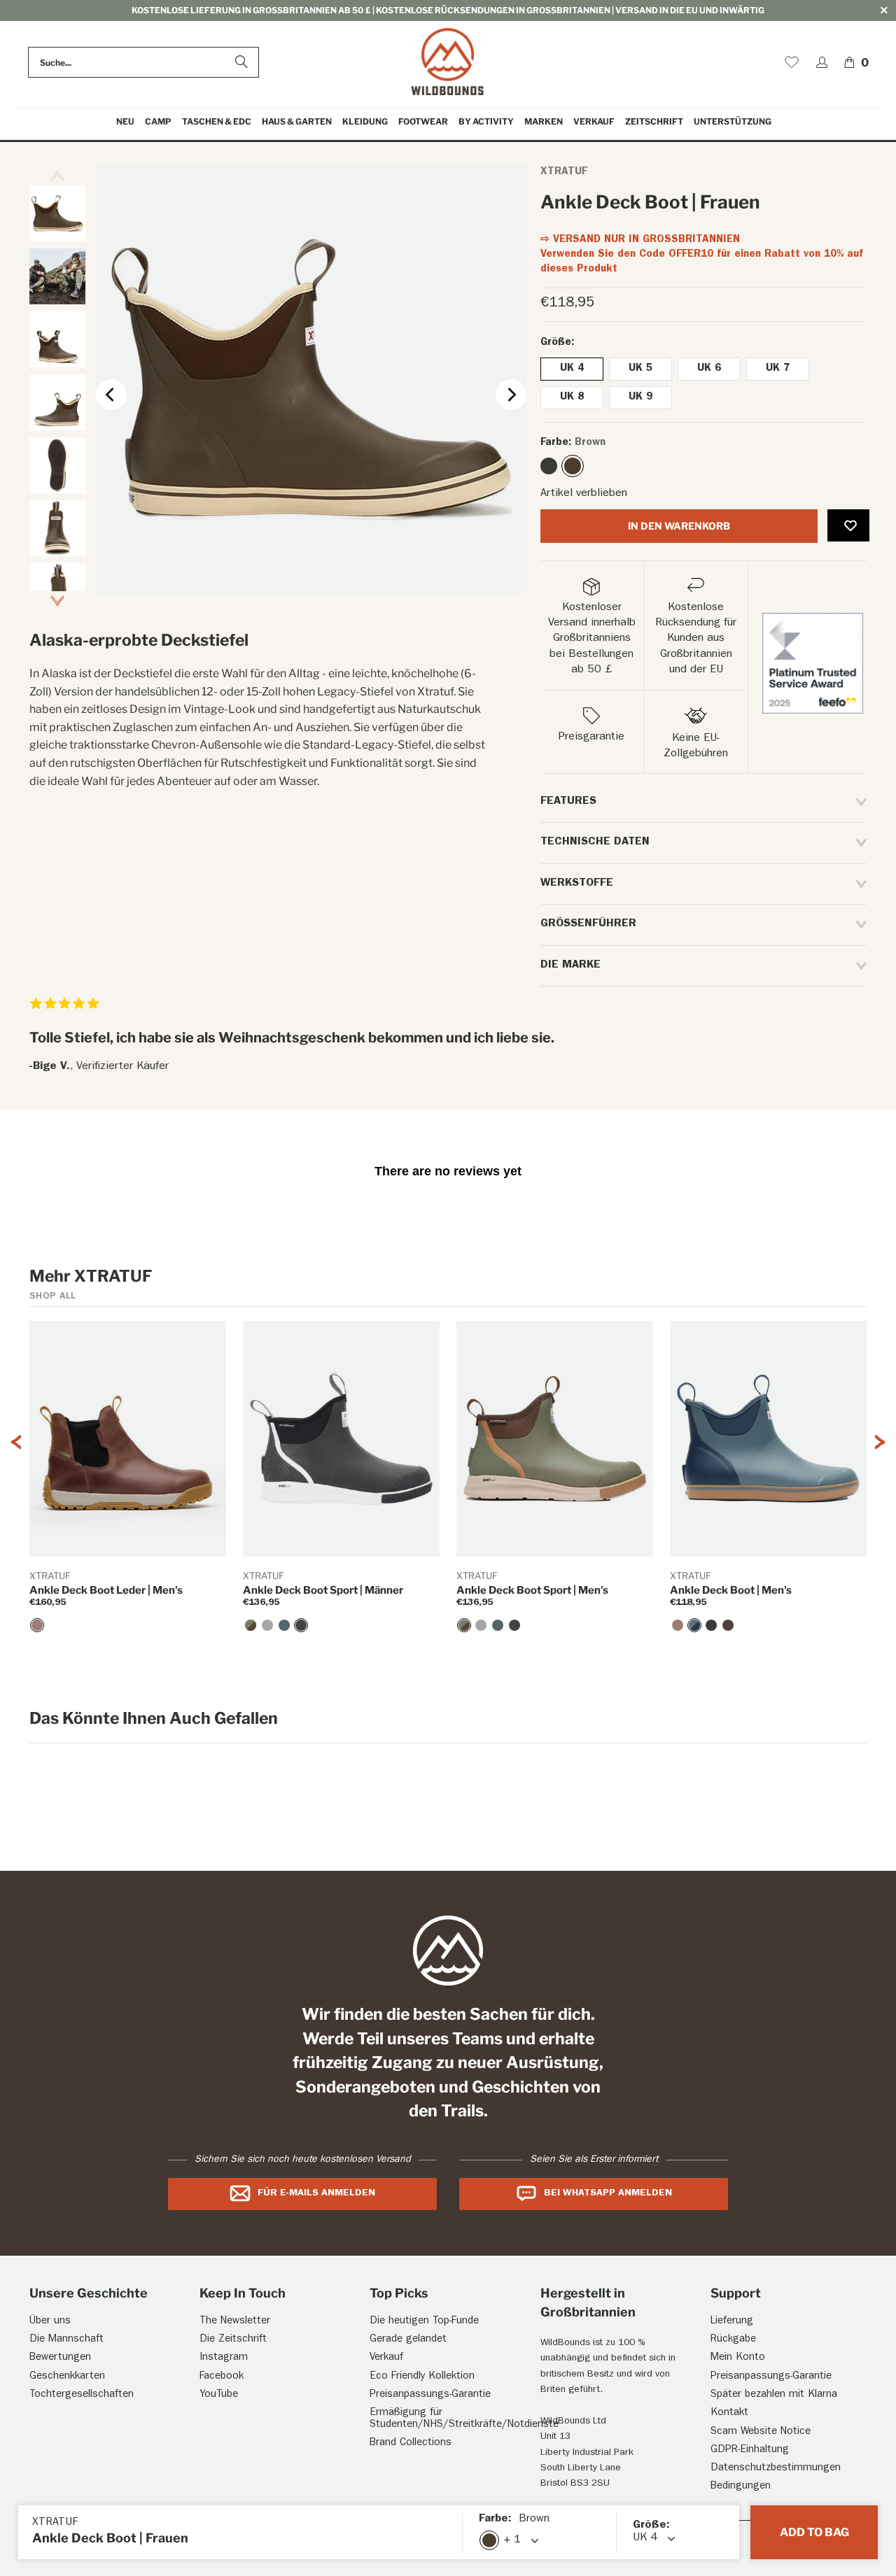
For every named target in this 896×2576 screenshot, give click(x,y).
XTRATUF (564, 172)
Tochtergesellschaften (82, 2395)
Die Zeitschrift (233, 2340)
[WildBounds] (448, 63)
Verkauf (386, 2358)
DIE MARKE (570, 965)
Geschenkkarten (67, 2377)
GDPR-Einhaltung (750, 2450)
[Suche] (241, 62)
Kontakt (729, 2413)
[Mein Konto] (822, 62)
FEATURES (568, 802)
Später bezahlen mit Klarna (774, 2395)
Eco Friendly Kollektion (422, 2377)
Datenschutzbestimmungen (776, 2469)
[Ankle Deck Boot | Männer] (711, 1625)
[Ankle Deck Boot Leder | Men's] (37, 1625)
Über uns (50, 2322)
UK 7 (778, 369)
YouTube (219, 2395)
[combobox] (143, 62)
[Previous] (111, 395)
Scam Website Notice (761, 2432)
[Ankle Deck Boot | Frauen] (549, 466)
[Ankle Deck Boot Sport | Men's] (251, 1625)
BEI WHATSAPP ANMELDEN (608, 2193)
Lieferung (732, 2322)
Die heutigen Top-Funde (424, 2322)
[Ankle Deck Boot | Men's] (694, 1625)
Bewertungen (60, 2358)
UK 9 (640, 398)
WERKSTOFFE (577, 884)
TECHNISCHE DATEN (595, 842)
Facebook (222, 2377)
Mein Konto (738, 2358)
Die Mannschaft (66, 2340)
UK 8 (572, 398)
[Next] (511, 395)
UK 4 (572, 369)
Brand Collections (411, 2443)
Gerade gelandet (408, 2340)
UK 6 (709, 369)
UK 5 (640, 369)
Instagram (224, 2358)
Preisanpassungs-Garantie (430, 2395)
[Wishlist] (792, 62)
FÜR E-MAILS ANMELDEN (316, 2193)
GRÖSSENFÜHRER (588, 924)
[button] (158, 122)
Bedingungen (741, 2487)
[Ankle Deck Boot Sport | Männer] (301, 1625)
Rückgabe (733, 2340)
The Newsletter (235, 2322)
